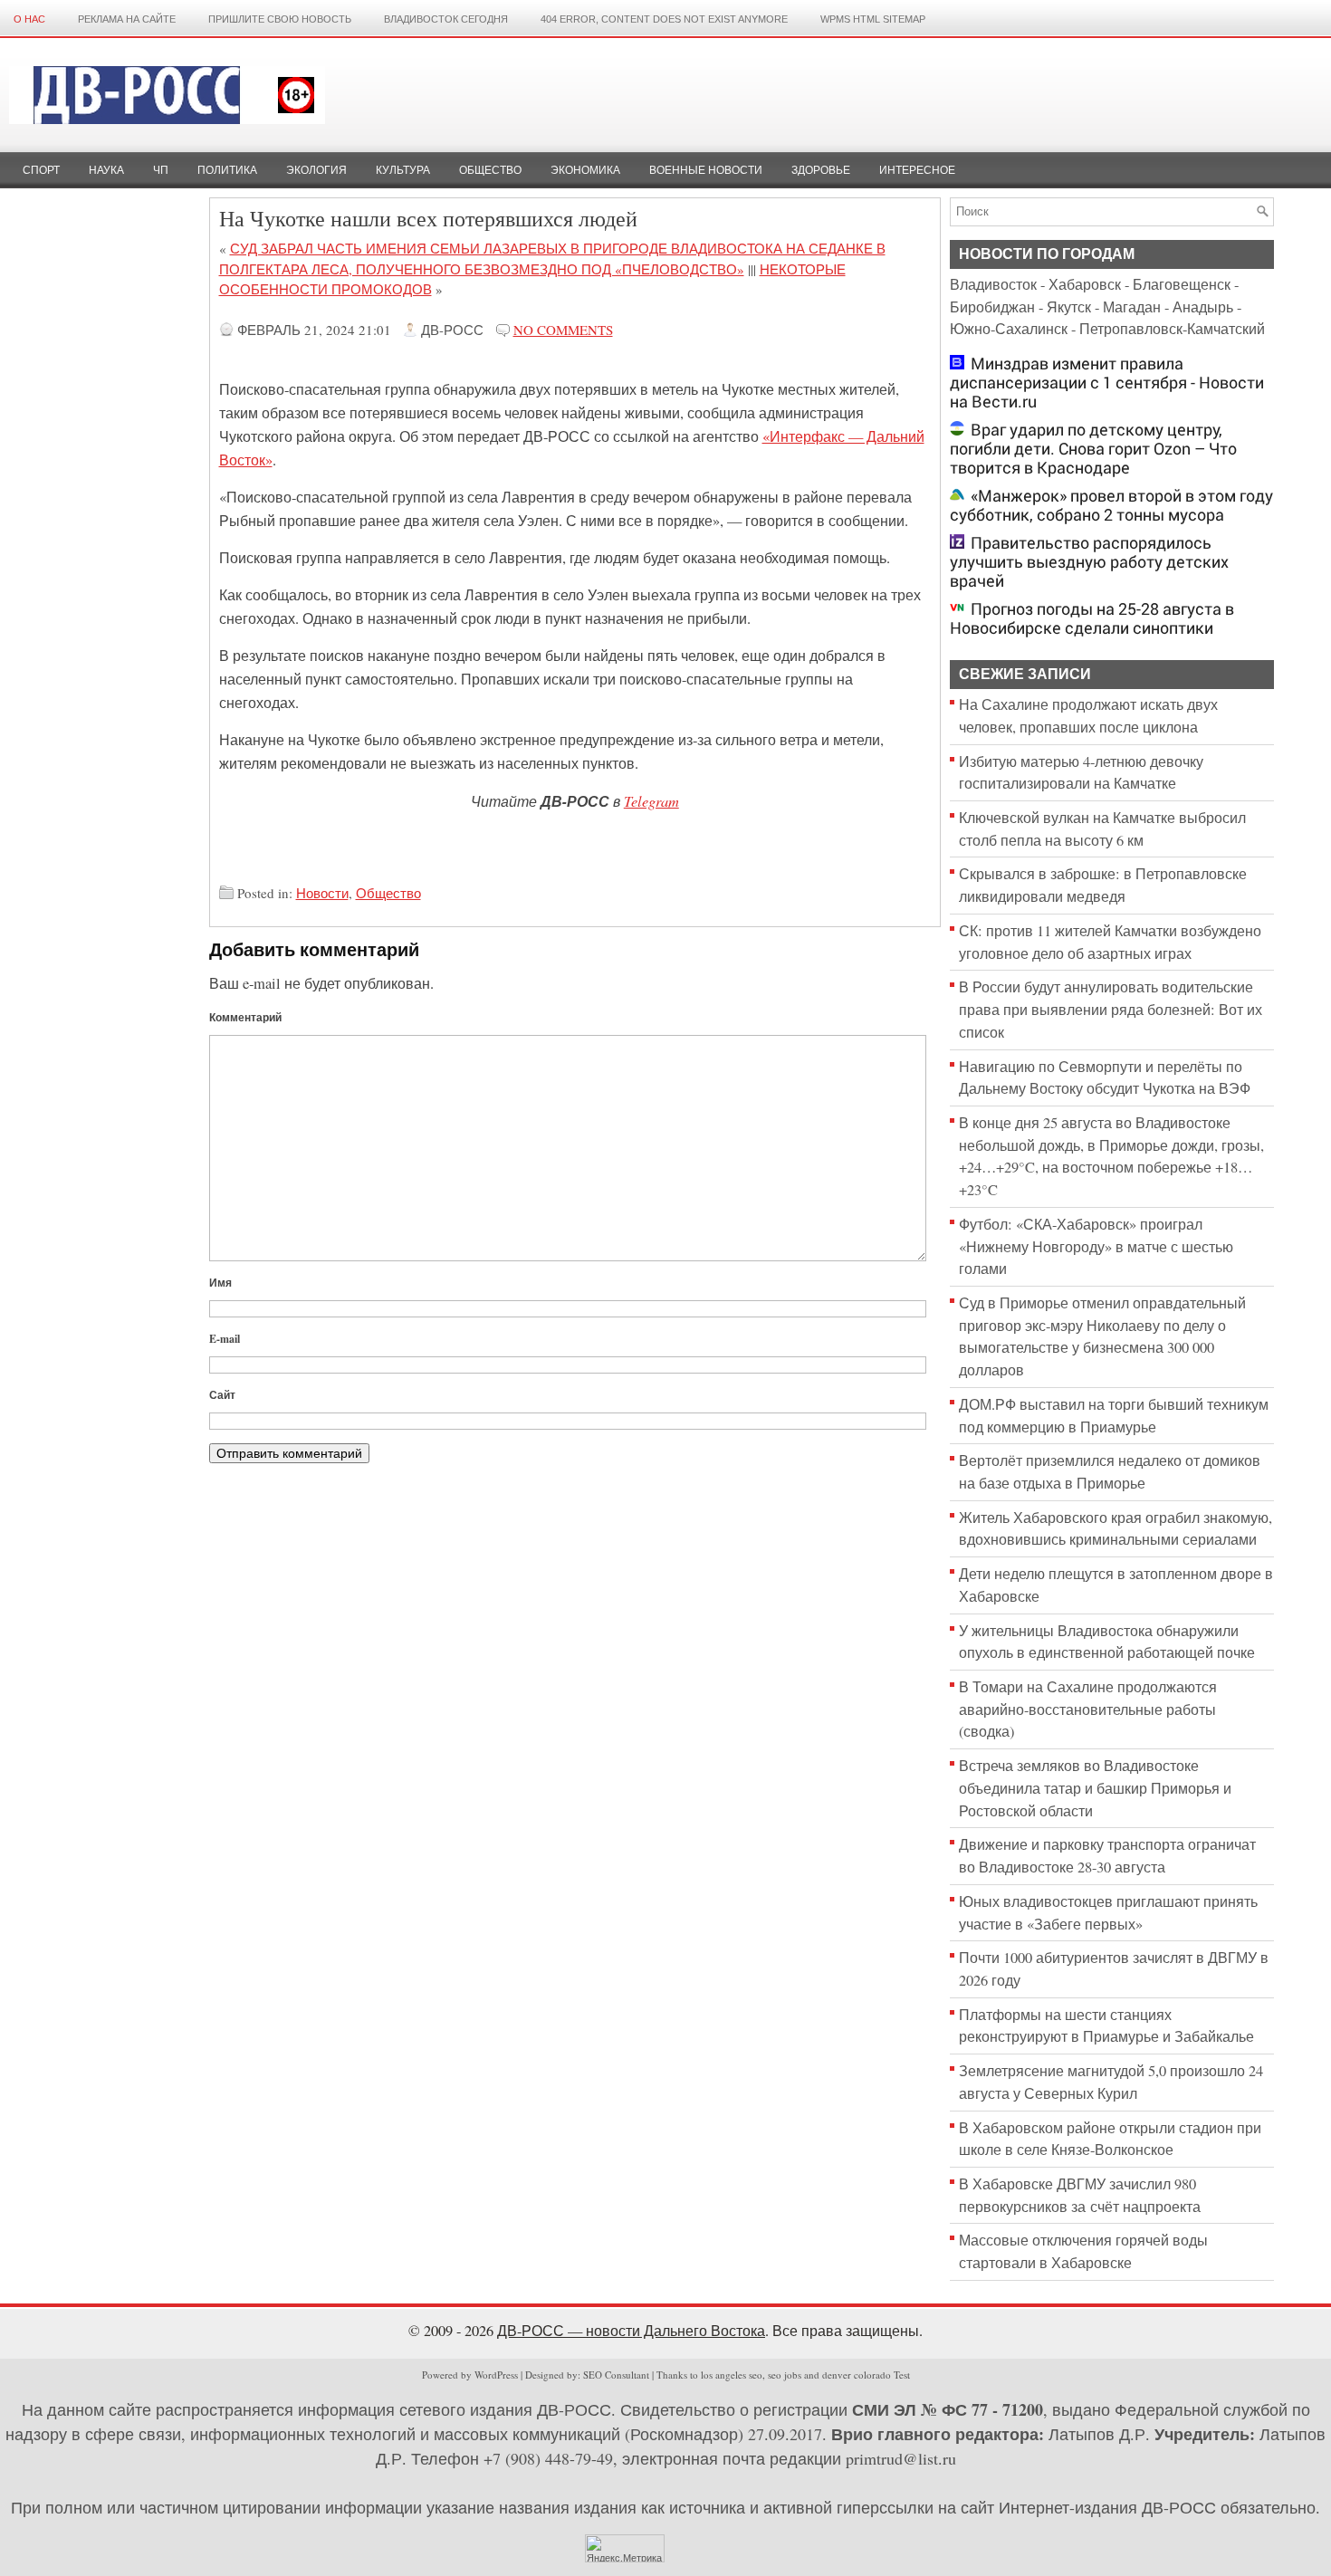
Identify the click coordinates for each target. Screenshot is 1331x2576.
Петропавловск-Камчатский (1172, 329)
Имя (220, 1283)
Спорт (41, 170)
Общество (490, 170)
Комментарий (245, 1017)
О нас (29, 19)
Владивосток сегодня (446, 19)
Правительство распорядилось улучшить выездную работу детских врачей (1089, 562)
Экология (316, 170)
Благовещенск (1182, 284)
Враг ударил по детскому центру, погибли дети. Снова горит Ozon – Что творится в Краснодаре (1093, 449)
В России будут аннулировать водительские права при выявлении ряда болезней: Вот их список (1111, 1009)
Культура (403, 170)
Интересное (917, 170)
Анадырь (1203, 307)
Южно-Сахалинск (1009, 329)
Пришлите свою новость (280, 19)
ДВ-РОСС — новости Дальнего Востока (631, 2331)
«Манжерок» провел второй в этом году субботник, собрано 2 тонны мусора (1111, 505)
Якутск (1069, 307)
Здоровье (821, 170)
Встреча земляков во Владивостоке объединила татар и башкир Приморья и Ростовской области (1095, 1788)
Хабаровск (1085, 284)
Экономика (585, 170)
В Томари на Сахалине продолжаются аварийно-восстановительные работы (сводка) (1088, 1709)
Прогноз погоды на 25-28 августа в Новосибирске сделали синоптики (1092, 618)
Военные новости (706, 170)
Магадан (1132, 307)
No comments (563, 330)
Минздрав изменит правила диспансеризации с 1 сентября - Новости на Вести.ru (1107, 383)
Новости (322, 893)
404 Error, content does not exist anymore (664, 19)
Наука (106, 170)
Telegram (651, 800)
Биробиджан (992, 307)
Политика (227, 170)
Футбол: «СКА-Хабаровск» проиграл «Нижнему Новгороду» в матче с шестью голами (1096, 1246)
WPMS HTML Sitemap (873, 19)
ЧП (161, 170)
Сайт (222, 1395)
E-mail (225, 1339)
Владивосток (993, 284)
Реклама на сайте (127, 19)
